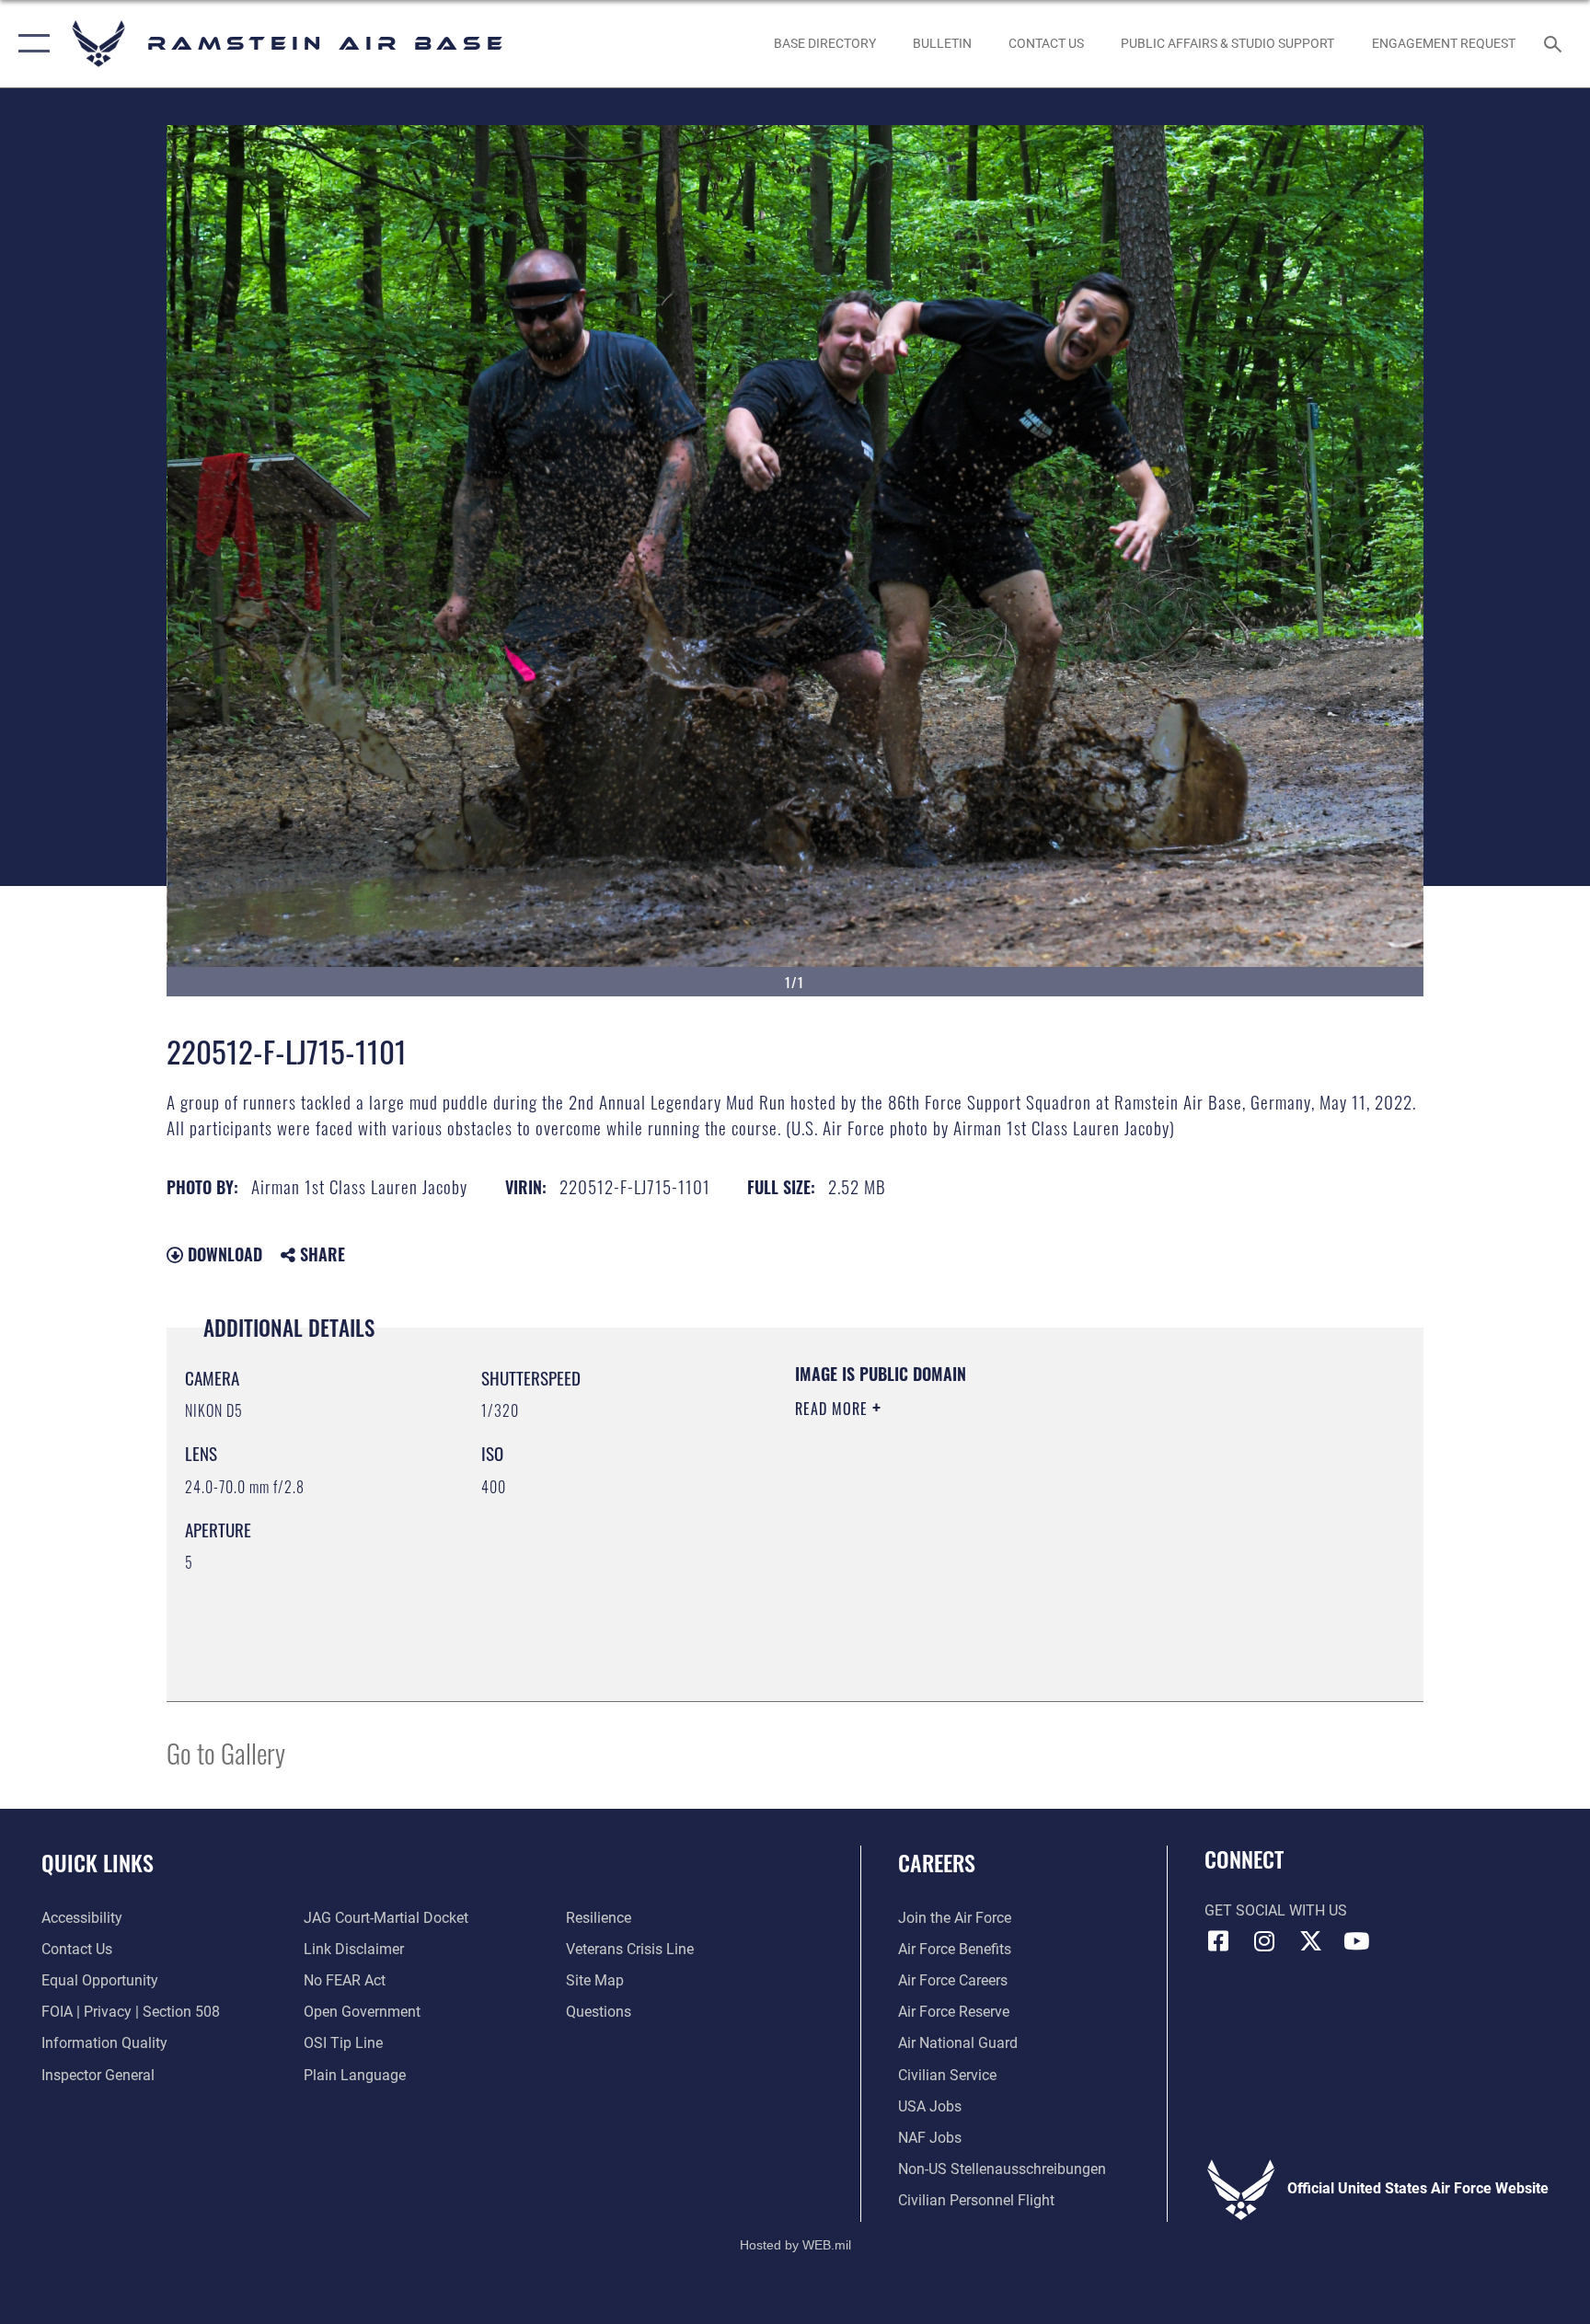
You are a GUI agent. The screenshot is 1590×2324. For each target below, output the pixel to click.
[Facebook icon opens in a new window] (1218, 1941)
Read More (834, 1409)
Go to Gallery (226, 1752)
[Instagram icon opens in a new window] (1264, 1941)
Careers (937, 1862)
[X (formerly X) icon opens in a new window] (1310, 1941)
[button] (30, 44)
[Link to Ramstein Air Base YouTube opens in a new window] (1356, 1941)
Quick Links (98, 1862)
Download (223, 1254)
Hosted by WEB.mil (795, 2245)
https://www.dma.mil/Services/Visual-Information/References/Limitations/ (1011, 1525)
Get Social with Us (1276, 1910)
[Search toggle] (1555, 43)
